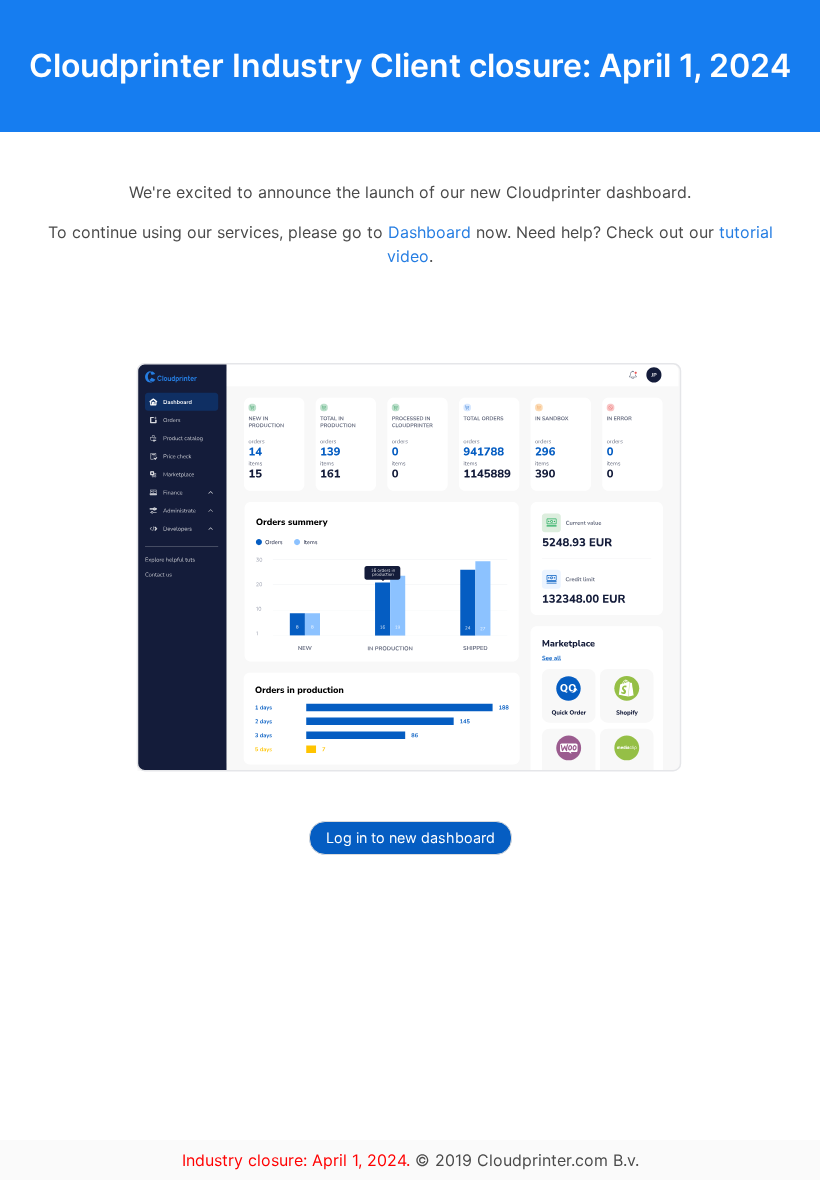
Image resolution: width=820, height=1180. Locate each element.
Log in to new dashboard (410, 837)
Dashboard (429, 232)
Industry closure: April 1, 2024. (298, 1160)
